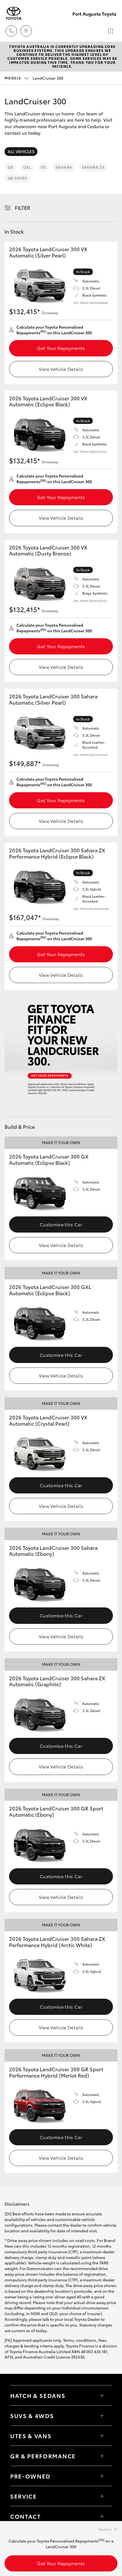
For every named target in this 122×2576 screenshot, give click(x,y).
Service (24, 2496)
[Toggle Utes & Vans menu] (102, 2436)
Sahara (64, 167)
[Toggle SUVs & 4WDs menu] (102, 2416)
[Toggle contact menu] (102, 2476)
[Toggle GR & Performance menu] (102, 2456)
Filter (23, 208)
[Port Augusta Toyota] (14, 13)
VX (43, 167)
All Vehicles (21, 151)
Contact (26, 2516)
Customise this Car (61, 1224)
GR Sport (17, 178)
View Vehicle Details (61, 369)
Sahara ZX (93, 167)
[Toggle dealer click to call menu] (11, 31)
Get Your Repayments (61, 348)
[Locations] (26, 31)
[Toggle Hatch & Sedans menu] (102, 2395)
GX (10, 167)
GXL (27, 167)
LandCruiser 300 (34, 78)
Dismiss (105, 2529)
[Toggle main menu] (111, 31)
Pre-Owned (30, 2476)
